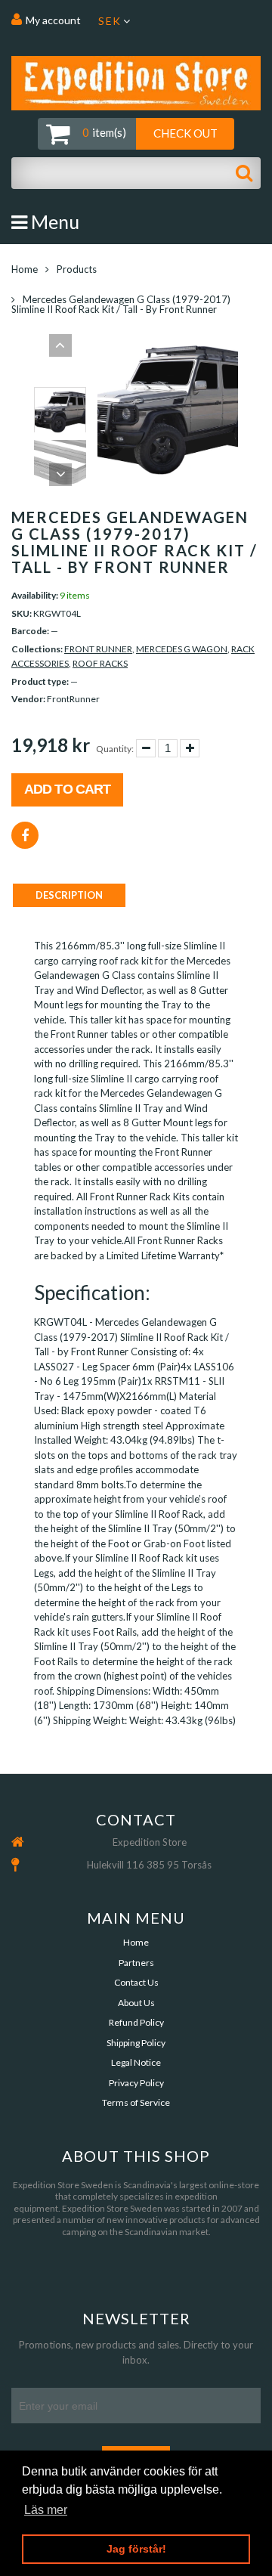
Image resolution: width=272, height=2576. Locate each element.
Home (25, 269)
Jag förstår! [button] (136, 2549)
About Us (136, 2003)
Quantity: (115, 749)
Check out (185, 133)
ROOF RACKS (100, 663)
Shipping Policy (136, 2043)
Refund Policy (136, 2022)
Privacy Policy (136, 2083)
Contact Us (136, 1982)
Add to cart (67, 789)
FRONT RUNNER (98, 649)
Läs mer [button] (46, 2510)
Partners (136, 1963)
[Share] (25, 835)
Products (77, 269)
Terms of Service (136, 2102)
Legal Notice (136, 2062)
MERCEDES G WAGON (182, 649)
